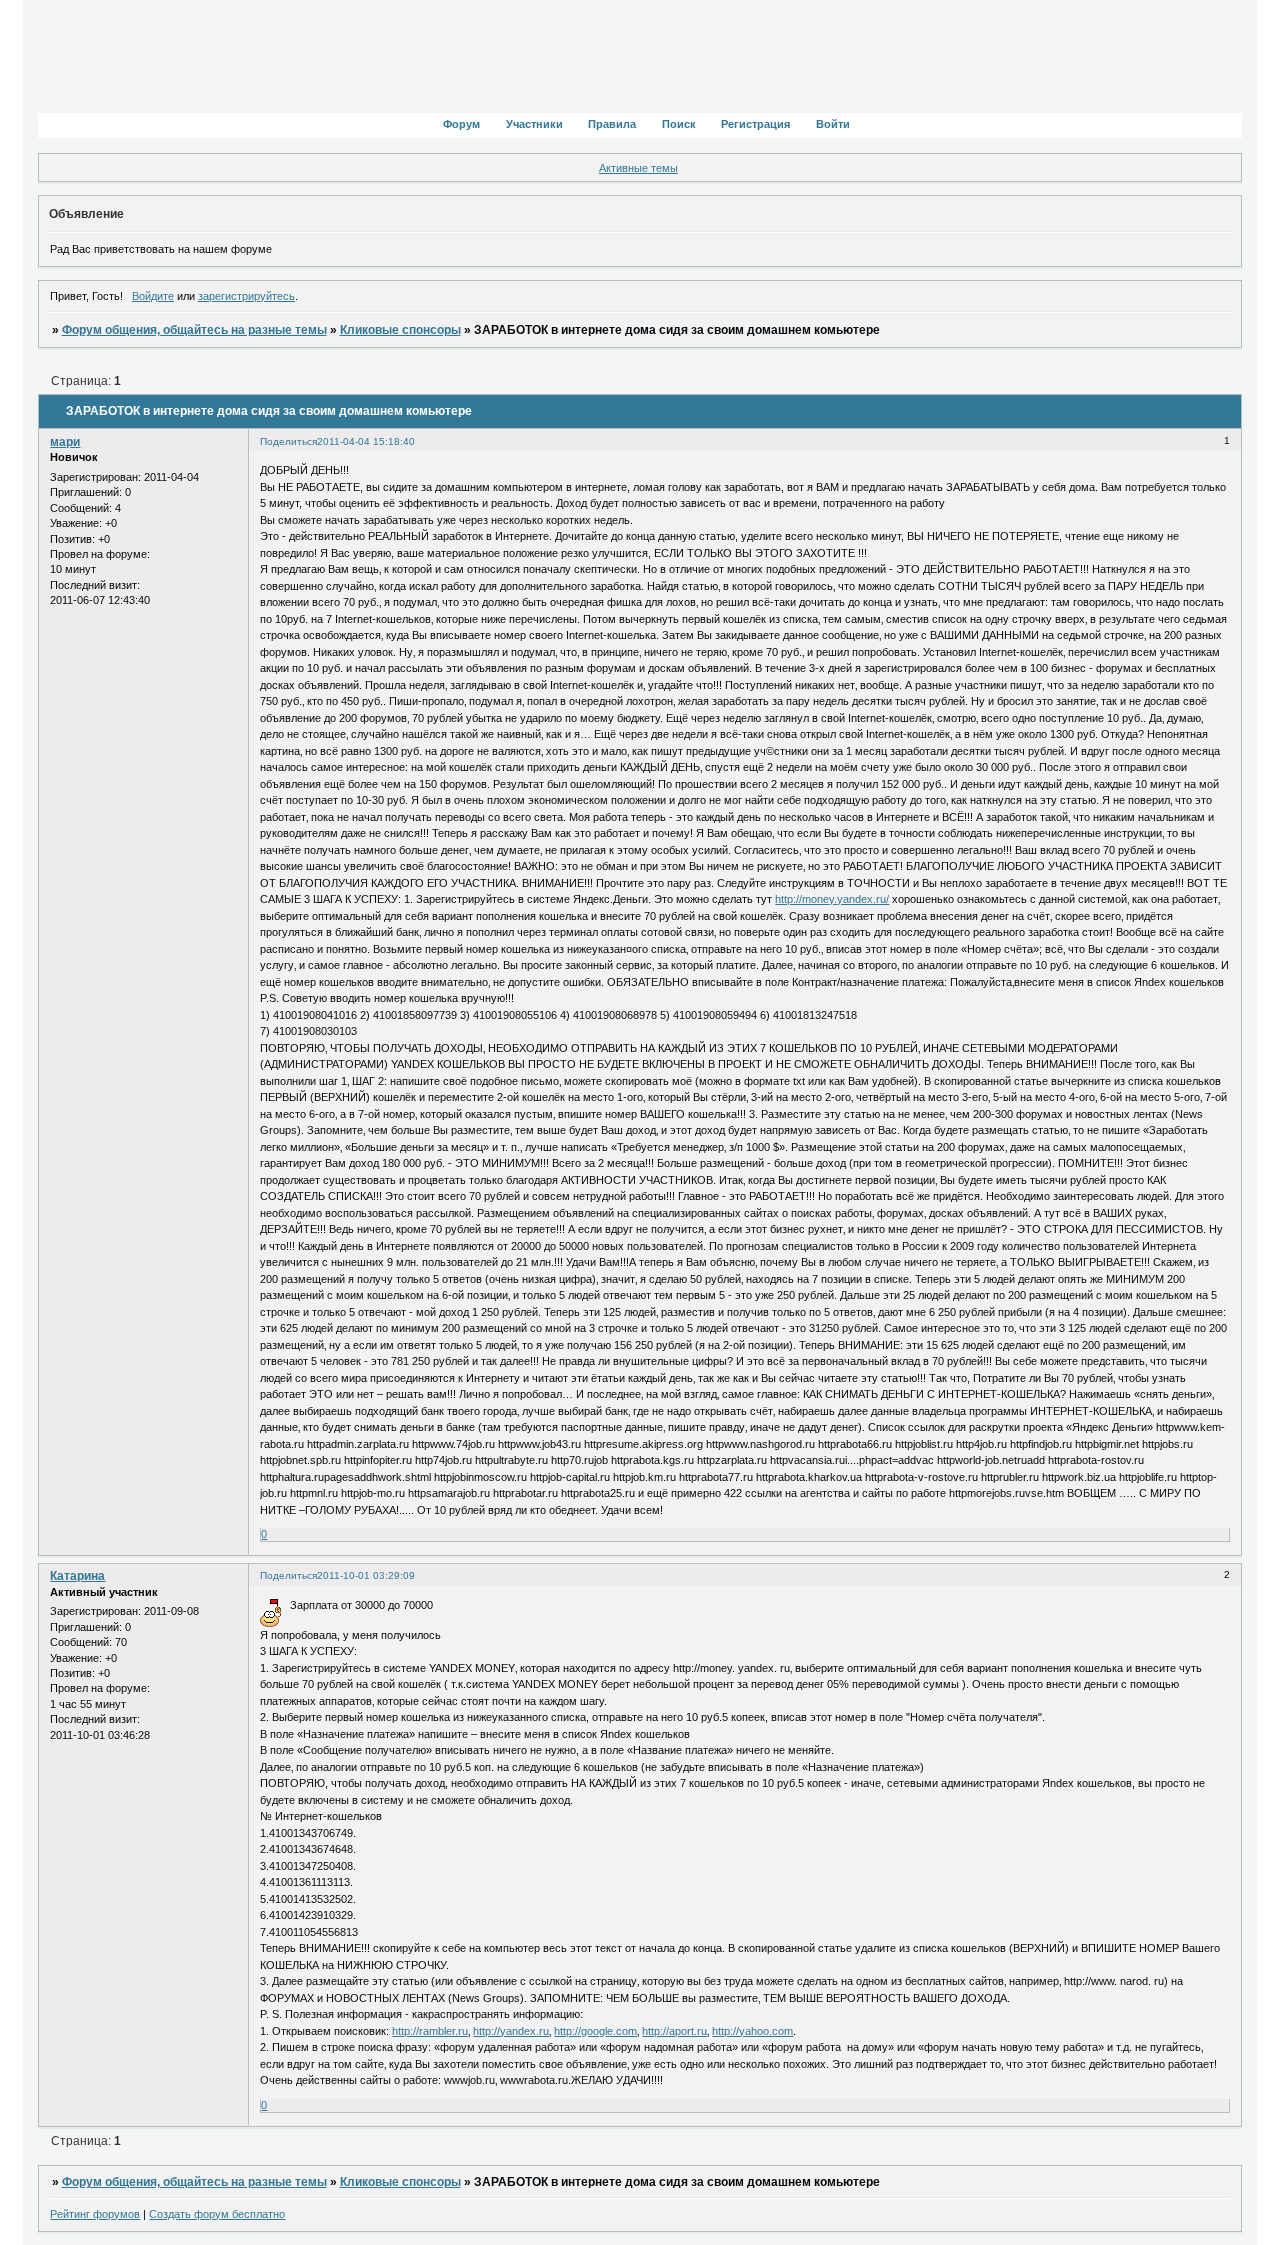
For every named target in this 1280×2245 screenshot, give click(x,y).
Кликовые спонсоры (400, 330)
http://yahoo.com (752, 2031)
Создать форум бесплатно (217, 2214)
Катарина (77, 1576)
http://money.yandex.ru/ (832, 899)
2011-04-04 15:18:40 (366, 441)
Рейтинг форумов (95, 2214)
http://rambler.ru (430, 2031)
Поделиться (288, 441)
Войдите (153, 296)
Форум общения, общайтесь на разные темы (194, 330)
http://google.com (595, 2031)
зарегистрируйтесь (246, 296)
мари (65, 442)
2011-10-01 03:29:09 (366, 1575)
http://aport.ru (674, 2031)
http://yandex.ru (511, 2031)
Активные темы (638, 168)
